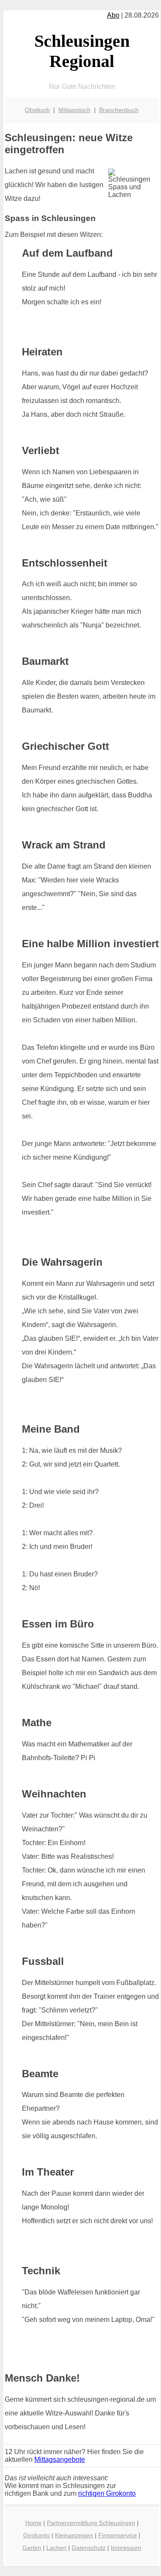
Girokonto (36, 2535)
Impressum (126, 2548)
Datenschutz (89, 2548)
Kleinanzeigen (74, 2535)
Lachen (56, 2548)
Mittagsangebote (60, 2459)
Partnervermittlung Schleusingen (91, 2523)
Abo (113, 15)
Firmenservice (118, 2535)
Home (33, 2523)
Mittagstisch (74, 110)
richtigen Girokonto (107, 2493)
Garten (32, 2548)
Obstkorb (37, 110)
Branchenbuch (119, 110)
